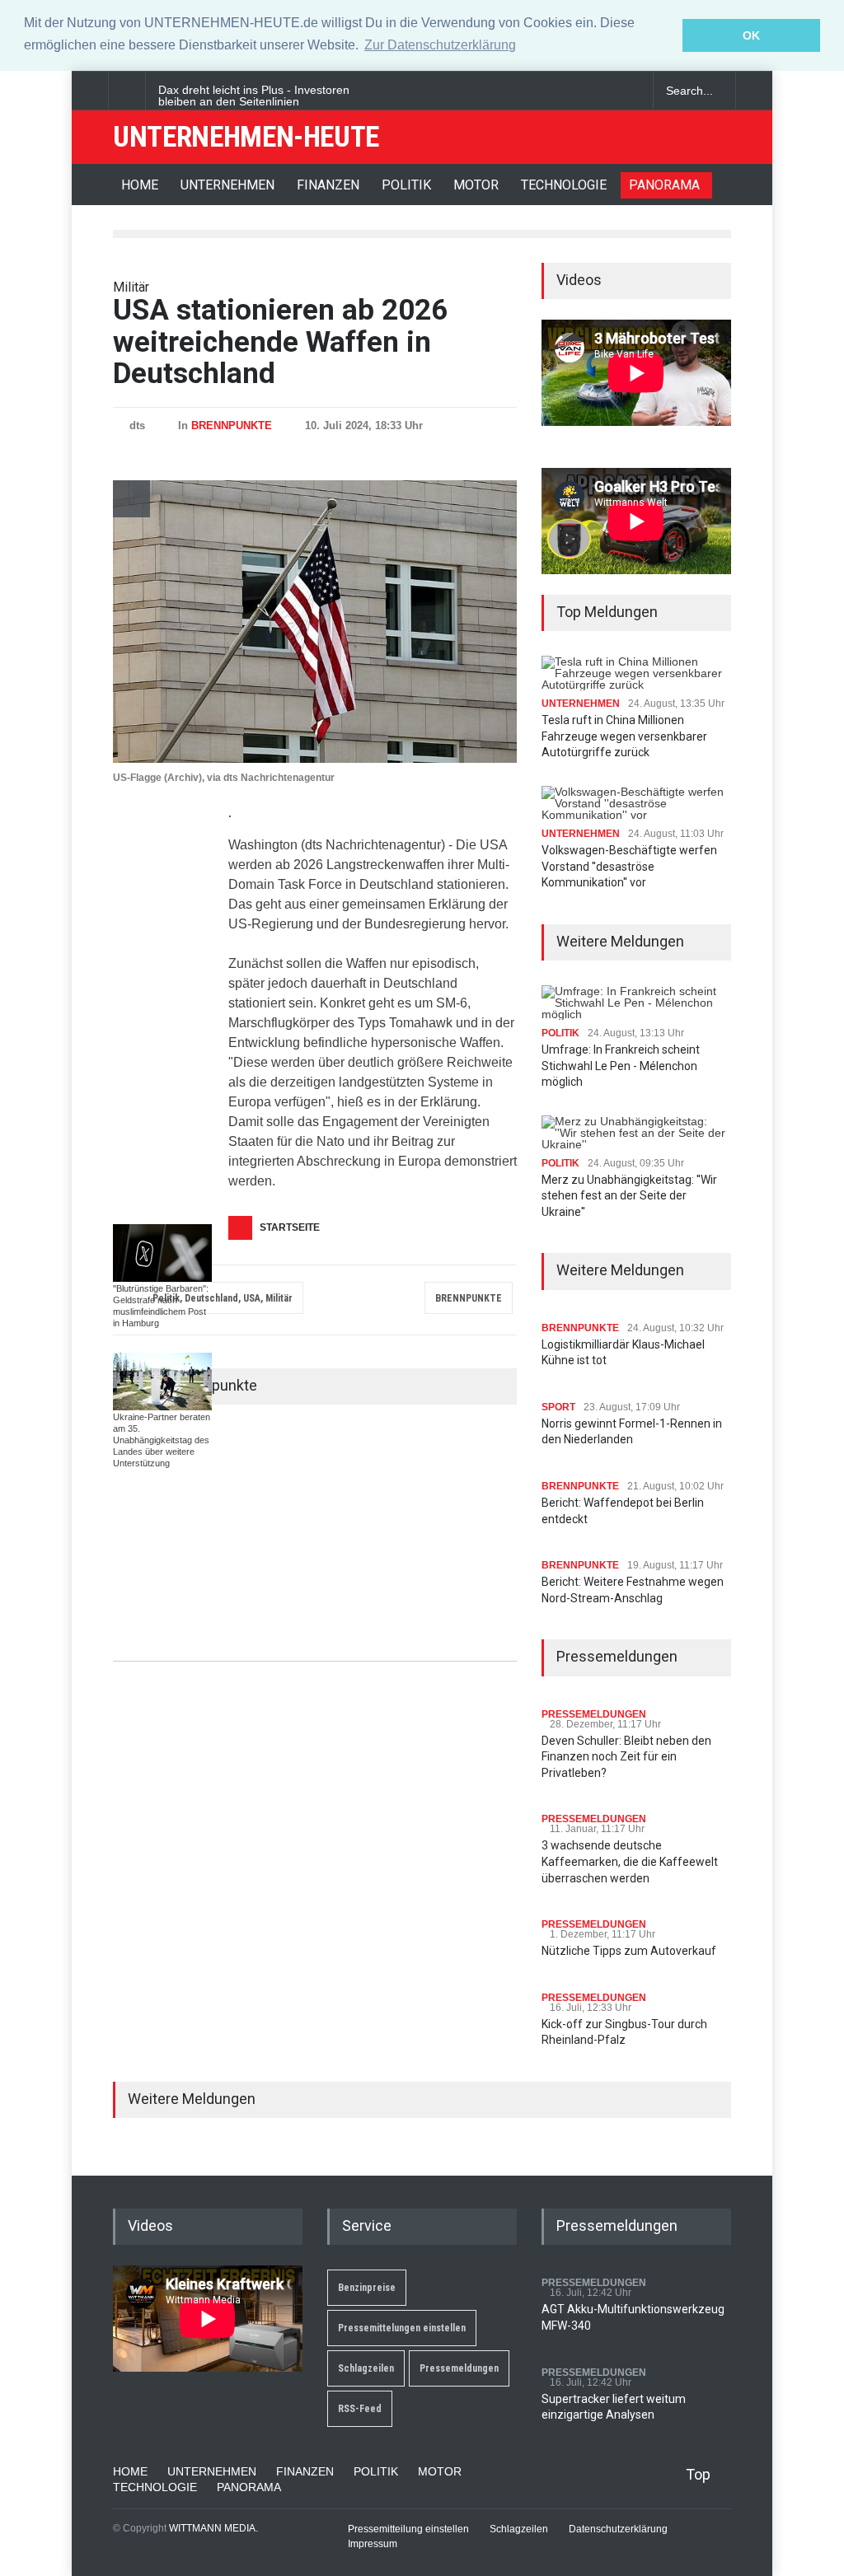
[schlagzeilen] (570, 91)
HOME (140, 185)
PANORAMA (664, 185)
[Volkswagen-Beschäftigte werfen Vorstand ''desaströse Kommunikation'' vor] (636, 803)
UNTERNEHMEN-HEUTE (246, 137)
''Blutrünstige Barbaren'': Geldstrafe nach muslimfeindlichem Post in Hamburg (161, 1306)
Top (698, 2474)
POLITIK (406, 185)
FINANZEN (328, 185)
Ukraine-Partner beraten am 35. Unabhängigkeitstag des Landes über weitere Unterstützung (162, 1440)
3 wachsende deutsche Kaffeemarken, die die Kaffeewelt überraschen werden (630, 1861)
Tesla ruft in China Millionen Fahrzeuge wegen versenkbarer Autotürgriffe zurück (624, 736)
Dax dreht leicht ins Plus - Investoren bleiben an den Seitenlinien (254, 96)
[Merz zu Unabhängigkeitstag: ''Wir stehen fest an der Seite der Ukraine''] (636, 1133)
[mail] (599, 91)
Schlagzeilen (366, 2368)
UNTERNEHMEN (227, 185)
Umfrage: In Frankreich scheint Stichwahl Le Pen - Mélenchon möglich (621, 1066)
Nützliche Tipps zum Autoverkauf (629, 1951)
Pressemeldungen (459, 2368)
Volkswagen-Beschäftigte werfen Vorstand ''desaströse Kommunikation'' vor (629, 866)
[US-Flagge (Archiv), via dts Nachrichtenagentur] (315, 622)
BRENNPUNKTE (232, 425)
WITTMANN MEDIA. (213, 2528)
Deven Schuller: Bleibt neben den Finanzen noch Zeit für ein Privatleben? (626, 1757)
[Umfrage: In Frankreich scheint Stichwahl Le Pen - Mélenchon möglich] (636, 1003)
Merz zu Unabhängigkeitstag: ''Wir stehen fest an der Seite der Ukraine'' (629, 1196)
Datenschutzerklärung (618, 2529)
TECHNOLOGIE (564, 185)
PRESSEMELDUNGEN (594, 1714)
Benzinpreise (367, 2288)
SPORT (558, 1407)
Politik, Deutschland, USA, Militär (223, 1298)
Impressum (373, 2544)
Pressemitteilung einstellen (408, 2529)
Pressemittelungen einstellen (402, 2328)
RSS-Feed (360, 2409)
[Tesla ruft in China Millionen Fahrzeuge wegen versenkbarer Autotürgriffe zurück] (636, 673)
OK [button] (751, 35)
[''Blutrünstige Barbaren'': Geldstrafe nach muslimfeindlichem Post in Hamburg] (162, 1253)
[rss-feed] (628, 91)
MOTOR (476, 185)
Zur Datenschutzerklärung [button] (440, 45)
